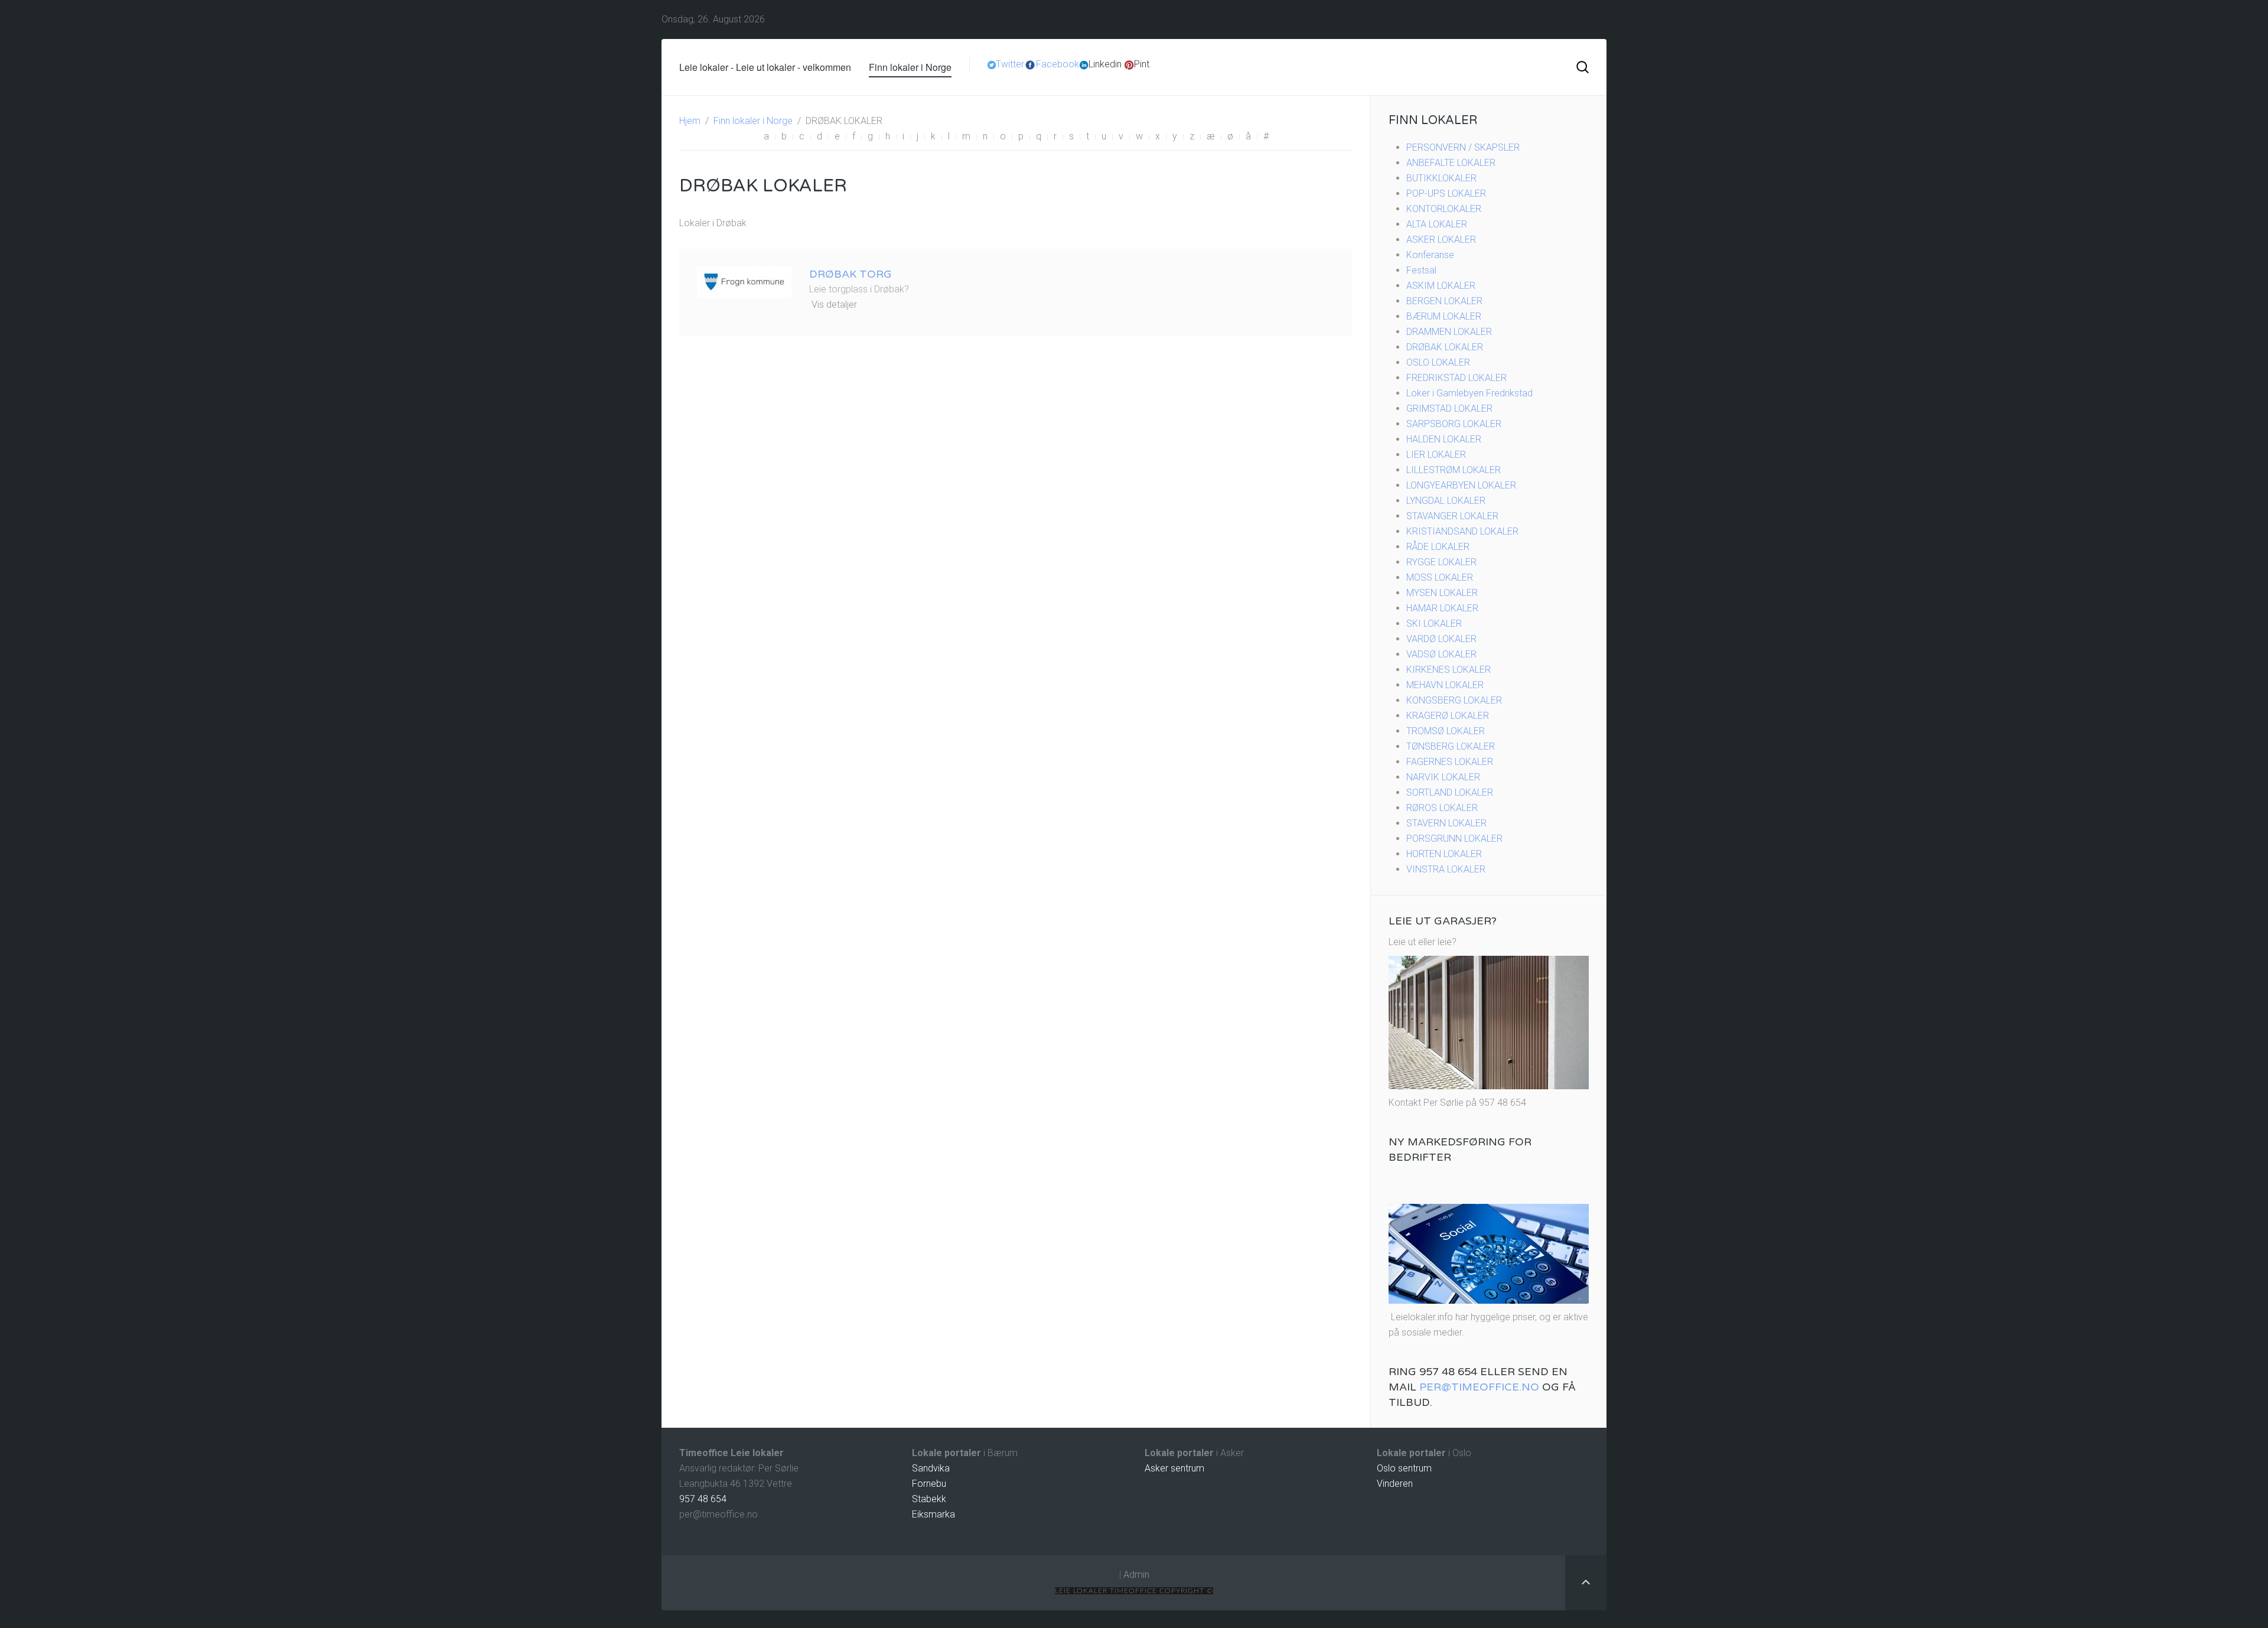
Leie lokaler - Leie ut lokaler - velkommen (765, 67)
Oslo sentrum (1404, 1468)
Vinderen (1395, 1484)
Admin (1136, 1575)
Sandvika (931, 1468)
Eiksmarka (933, 1514)
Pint (1142, 64)
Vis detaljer (834, 305)
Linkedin (1105, 64)
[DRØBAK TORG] (744, 281)
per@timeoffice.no (1479, 1387)
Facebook (1058, 64)
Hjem (690, 121)
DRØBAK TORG (850, 274)
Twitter (1010, 64)
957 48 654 (703, 1499)
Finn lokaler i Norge (910, 67)
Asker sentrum (1174, 1468)
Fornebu (929, 1484)
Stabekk (929, 1499)
